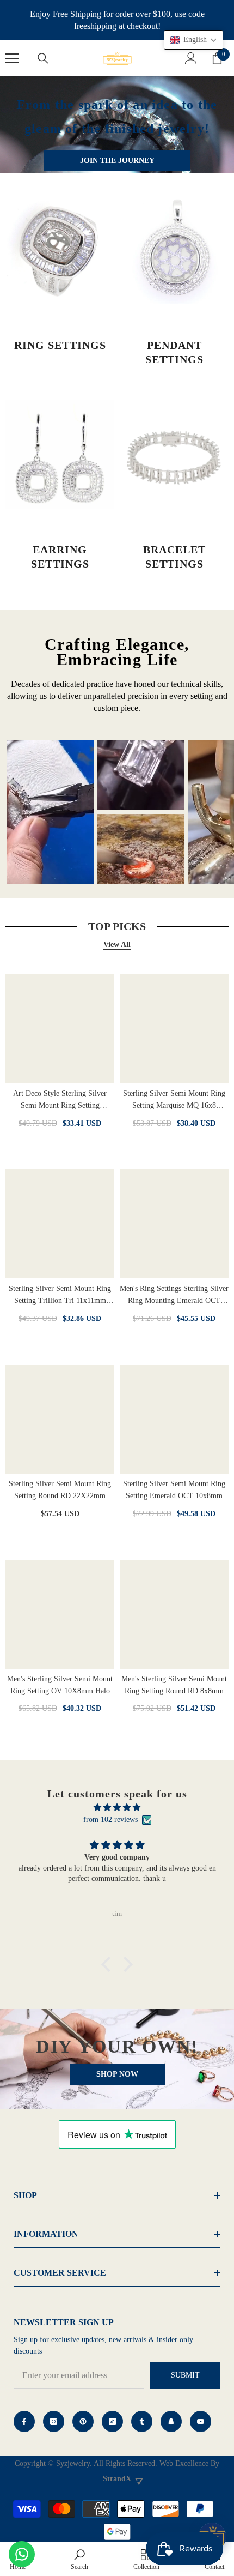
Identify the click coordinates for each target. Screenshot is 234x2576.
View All (117, 945)
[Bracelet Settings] (174, 454)
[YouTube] (201, 2421)
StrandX (117, 2479)
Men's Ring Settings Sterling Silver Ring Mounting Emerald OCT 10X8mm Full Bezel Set (174, 1296)
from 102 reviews (110, 1820)
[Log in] (191, 58)
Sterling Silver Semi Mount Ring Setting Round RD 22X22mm (60, 1490)
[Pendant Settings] (174, 250)
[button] (109, 1964)
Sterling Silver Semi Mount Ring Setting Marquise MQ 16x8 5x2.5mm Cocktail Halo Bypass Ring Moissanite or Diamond (174, 1100)
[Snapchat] (171, 2421)
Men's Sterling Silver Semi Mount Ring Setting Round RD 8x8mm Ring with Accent (174, 1686)
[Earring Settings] (60, 454)
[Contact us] (22, 2554)
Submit (185, 2375)
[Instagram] (54, 2421)
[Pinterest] (83, 2421)
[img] (117, 1808)
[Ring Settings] (60, 250)
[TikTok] (112, 2421)
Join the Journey (117, 160)
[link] (79, 2559)
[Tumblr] (142, 2421)
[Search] (43, 58)
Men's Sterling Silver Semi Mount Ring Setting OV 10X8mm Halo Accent (60, 1686)
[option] (50, 812)
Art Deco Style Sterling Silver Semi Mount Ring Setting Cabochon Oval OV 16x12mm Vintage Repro (60, 1100)
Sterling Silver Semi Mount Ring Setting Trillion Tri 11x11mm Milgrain (60, 1296)
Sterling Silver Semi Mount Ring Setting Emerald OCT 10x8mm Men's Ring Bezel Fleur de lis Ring (174, 1491)
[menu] (12, 58)
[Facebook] (24, 2421)
